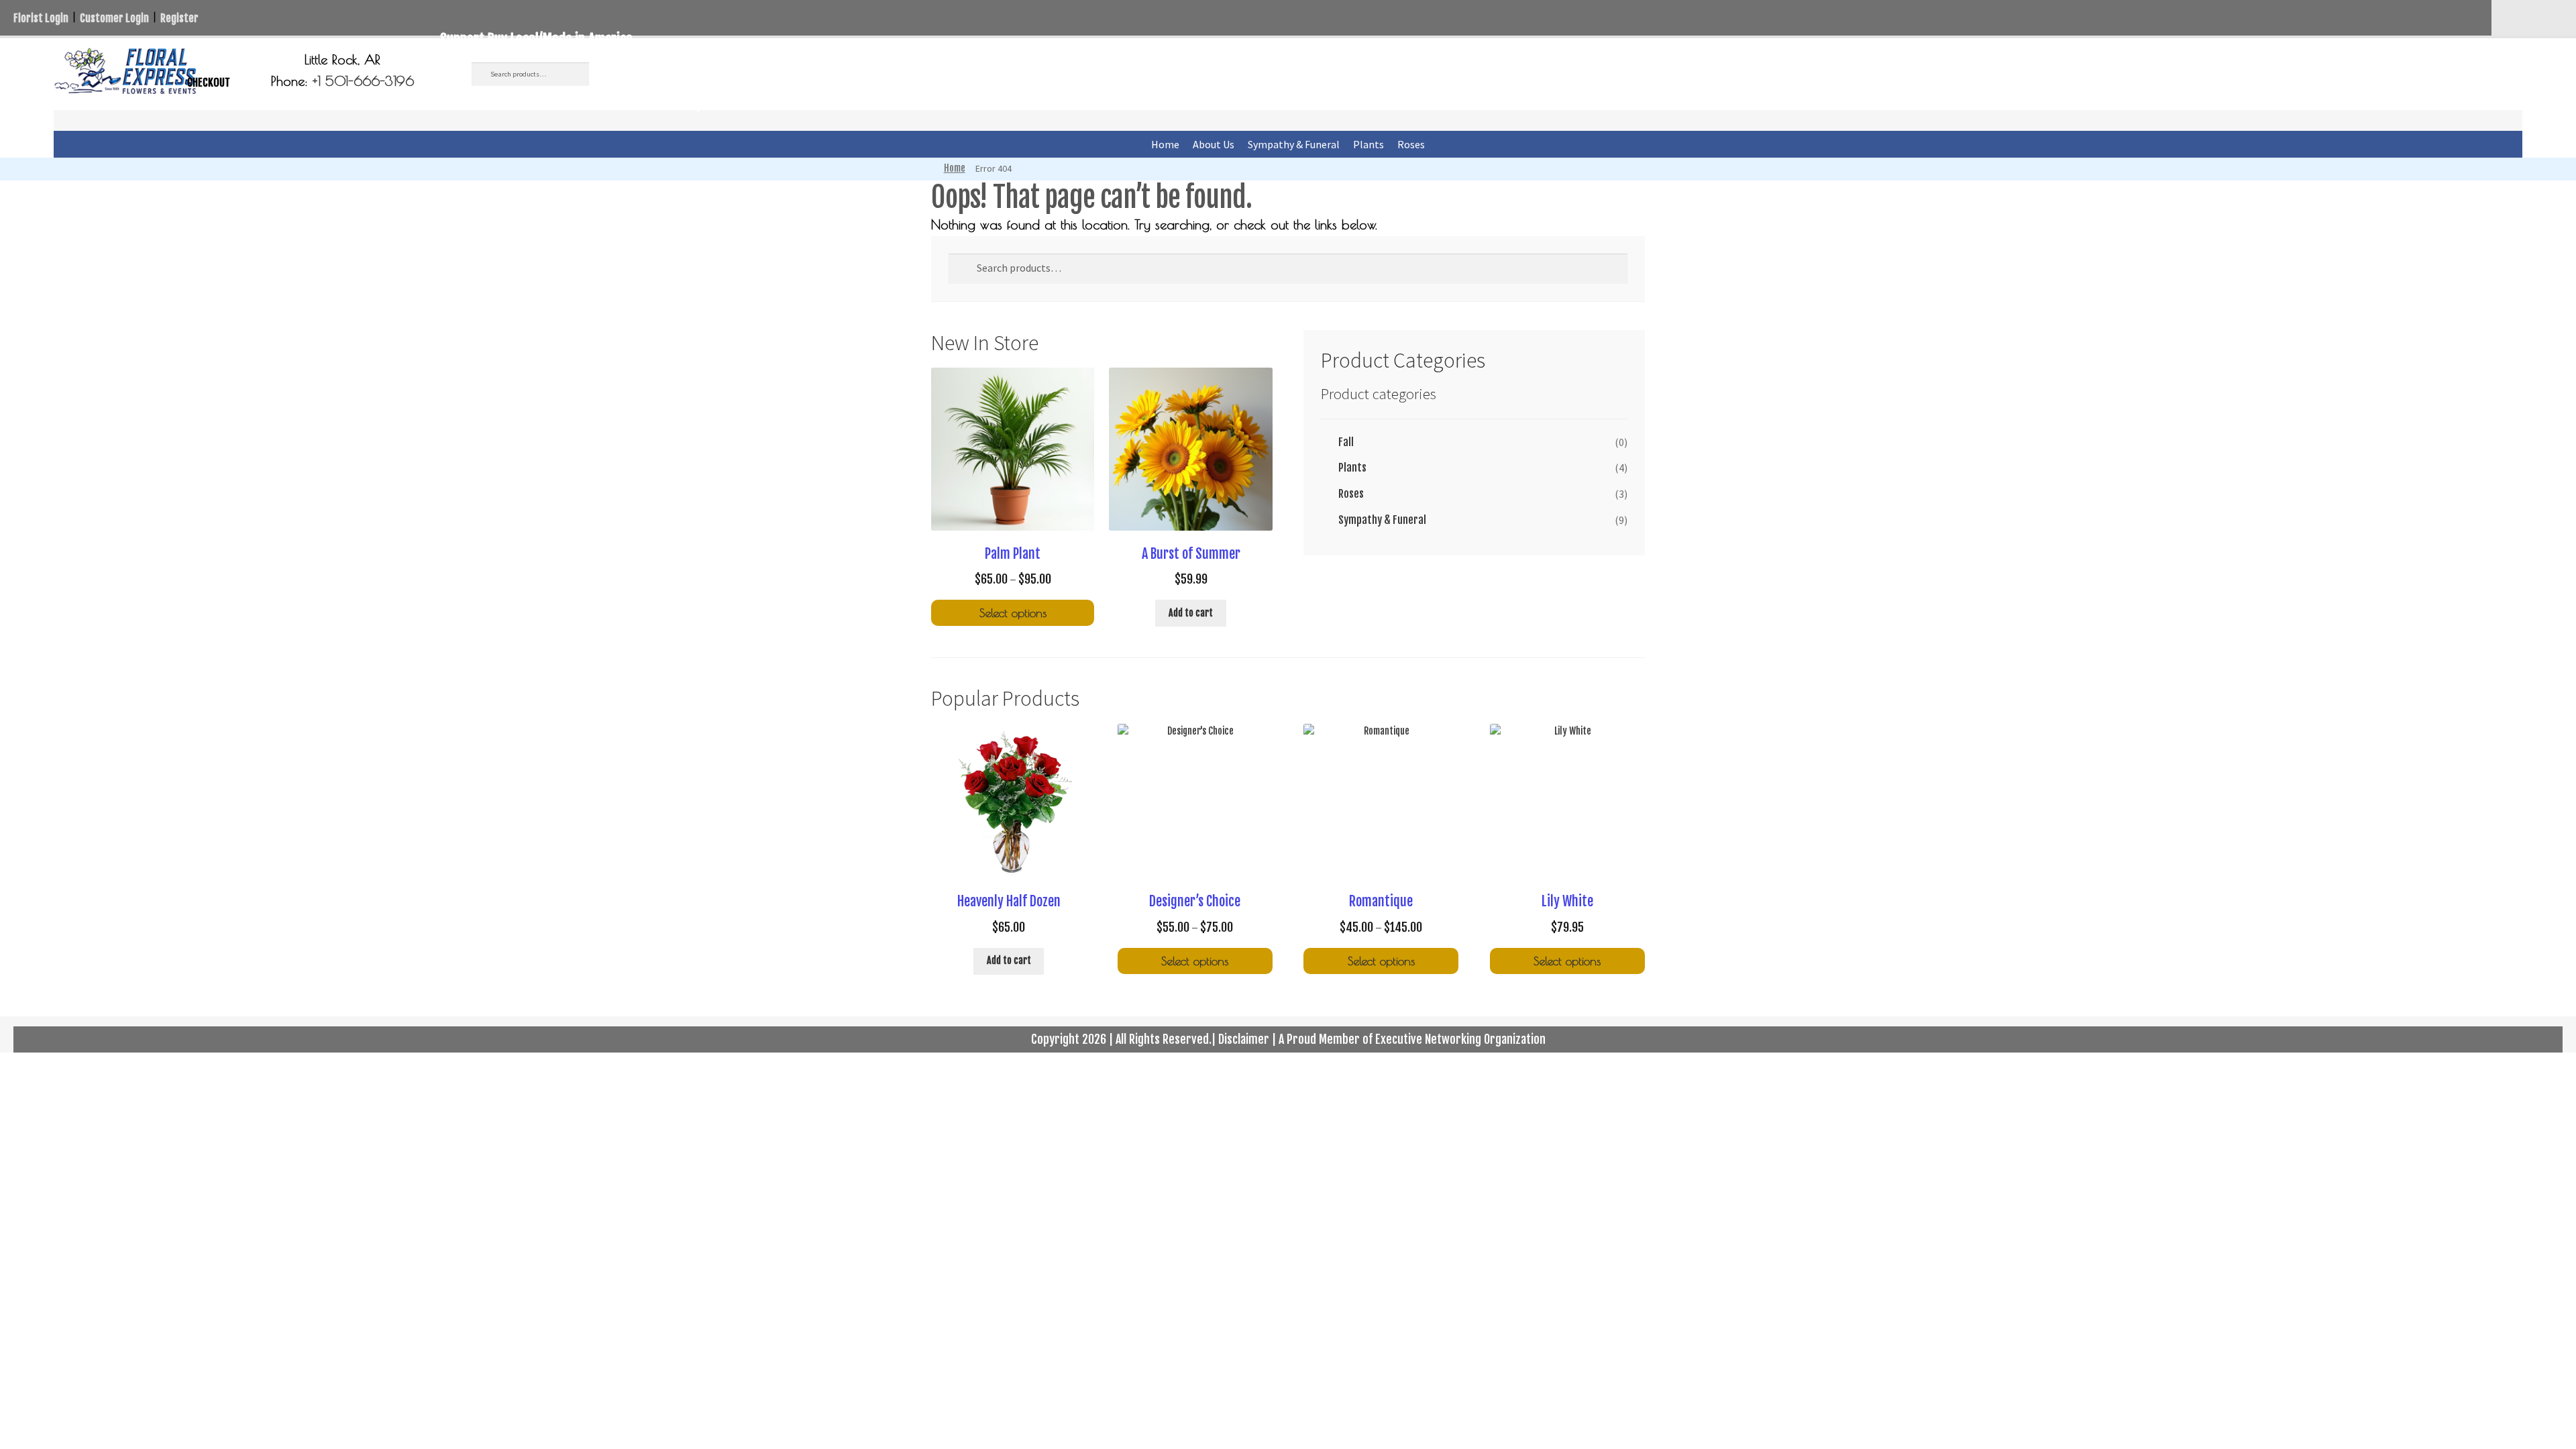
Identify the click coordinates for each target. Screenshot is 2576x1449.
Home (1165, 144)
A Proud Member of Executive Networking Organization (1412, 1039)
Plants (1368, 144)
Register (179, 18)
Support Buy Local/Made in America (536, 39)
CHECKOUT (209, 83)
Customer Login (114, 18)
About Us (1214, 144)
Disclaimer (1244, 1039)
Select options (1013, 613)
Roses (1411, 144)
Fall (1346, 442)
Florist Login (41, 18)
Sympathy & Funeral (1294, 144)
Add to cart (1191, 613)
